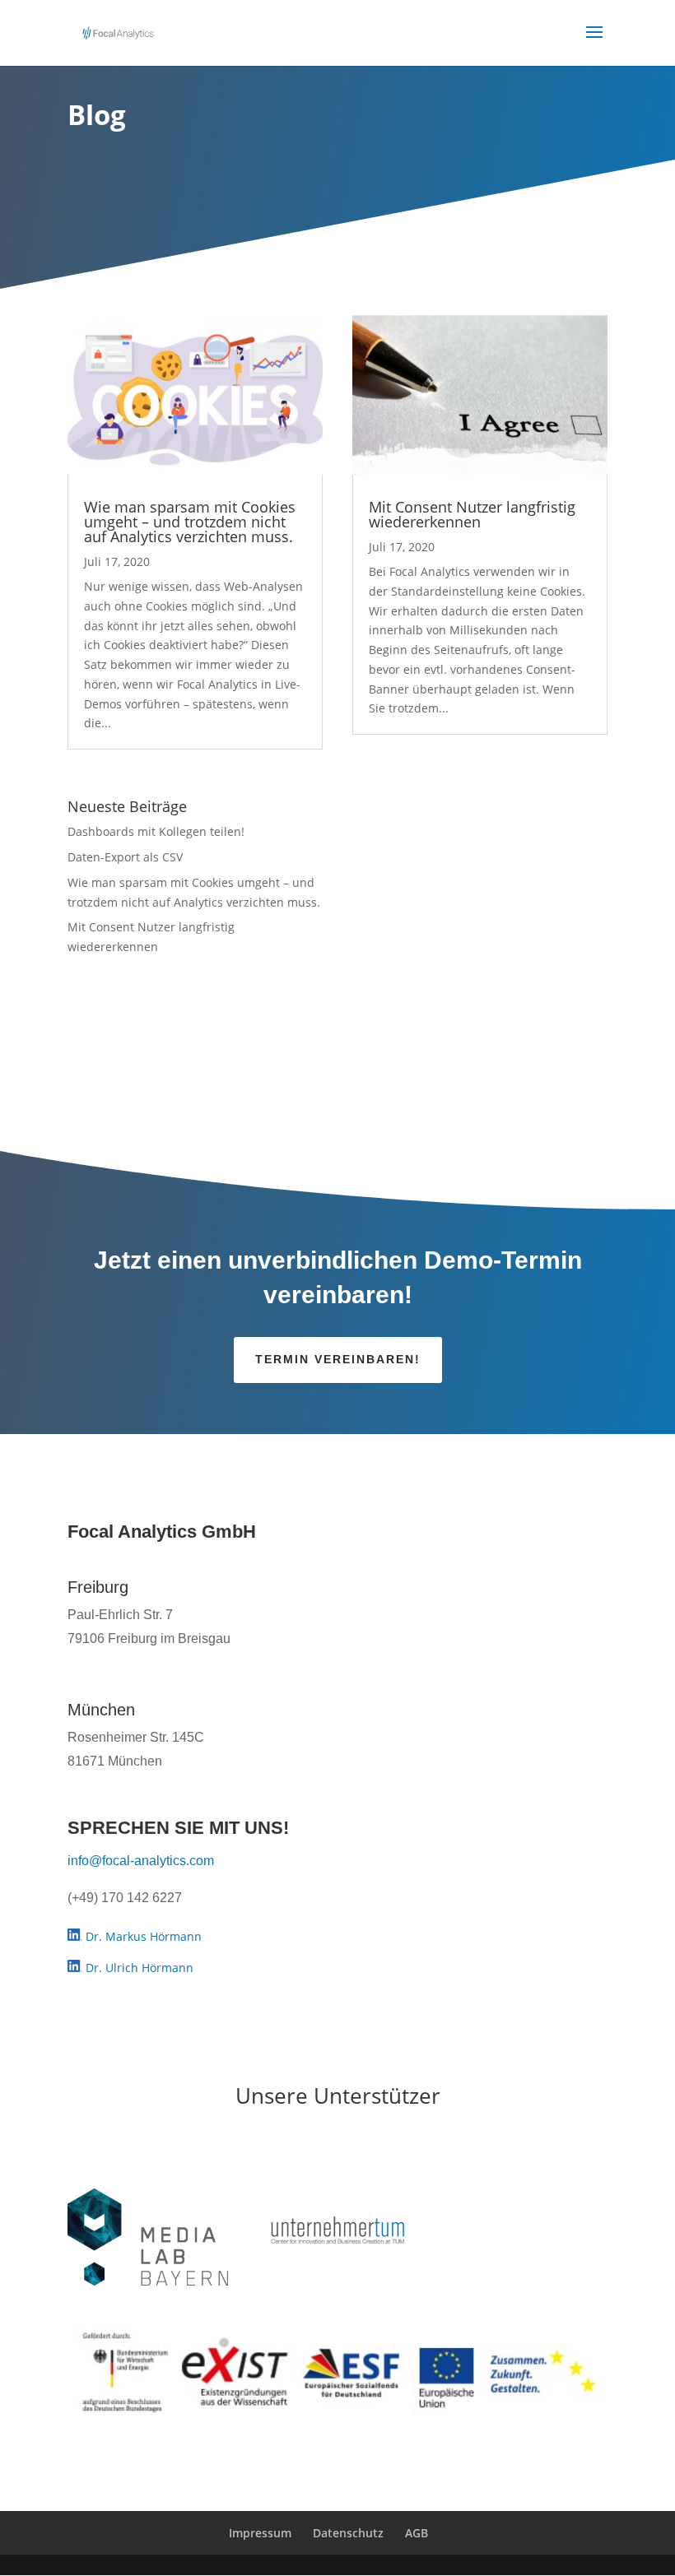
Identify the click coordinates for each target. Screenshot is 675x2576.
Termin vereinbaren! (338, 1359)
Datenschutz (348, 2533)
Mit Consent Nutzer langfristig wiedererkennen (472, 514)
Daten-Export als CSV (125, 857)
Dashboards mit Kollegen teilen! (156, 831)
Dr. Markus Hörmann (142, 1936)
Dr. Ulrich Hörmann (138, 1968)
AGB (417, 2533)
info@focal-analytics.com (141, 1861)
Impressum (260, 2533)
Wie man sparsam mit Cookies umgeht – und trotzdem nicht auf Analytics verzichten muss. (190, 522)
